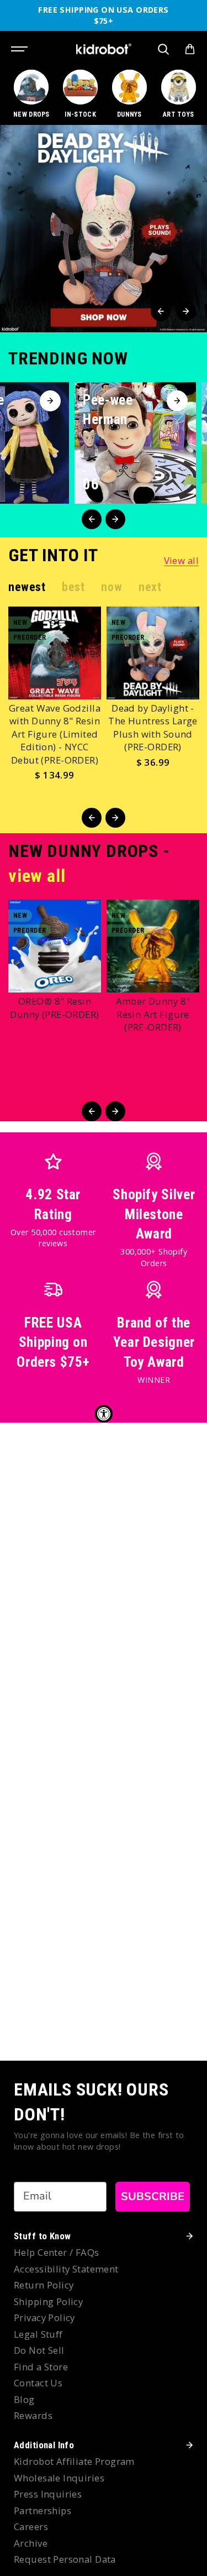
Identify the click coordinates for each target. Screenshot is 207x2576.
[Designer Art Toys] (178, 95)
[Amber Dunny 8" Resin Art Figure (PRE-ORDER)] (153, 946)
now (112, 587)
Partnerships (43, 2510)
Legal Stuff (38, 2334)
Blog (24, 2399)
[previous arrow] (161, 311)
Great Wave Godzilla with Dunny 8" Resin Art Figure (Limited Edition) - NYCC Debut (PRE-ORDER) (55, 734)
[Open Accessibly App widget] (104, 1414)
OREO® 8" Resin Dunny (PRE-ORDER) (54, 1008)
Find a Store (41, 2367)
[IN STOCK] (81, 95)
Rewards (33, 2415)
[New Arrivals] (31, 95)
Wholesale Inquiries (59, 2478)
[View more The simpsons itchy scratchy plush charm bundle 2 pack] (104, 229)
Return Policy (44, 2285)
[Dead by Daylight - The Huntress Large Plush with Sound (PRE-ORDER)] (153, 653)
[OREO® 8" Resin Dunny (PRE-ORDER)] (55, 946)
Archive (31, 2543)
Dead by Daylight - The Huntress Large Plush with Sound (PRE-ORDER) (153, 728)
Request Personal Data (65, 2559)
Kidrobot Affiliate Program (74, 2461)
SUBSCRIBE (153, 2196)
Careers (31, 2527)
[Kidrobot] (104, 49)
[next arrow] (186, 311)
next (150, 587)
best (73, 587)
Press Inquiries (48, 2494)
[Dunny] (130, 95)
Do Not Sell (39, 2350)
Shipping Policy (48, 2301)
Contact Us (38, 2383)
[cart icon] (190, 49)
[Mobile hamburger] (20, 49)
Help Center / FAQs (57, 2252)
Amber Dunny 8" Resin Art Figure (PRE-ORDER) (153, 1014)
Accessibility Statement (66, 2269)
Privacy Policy (44, 2318)
